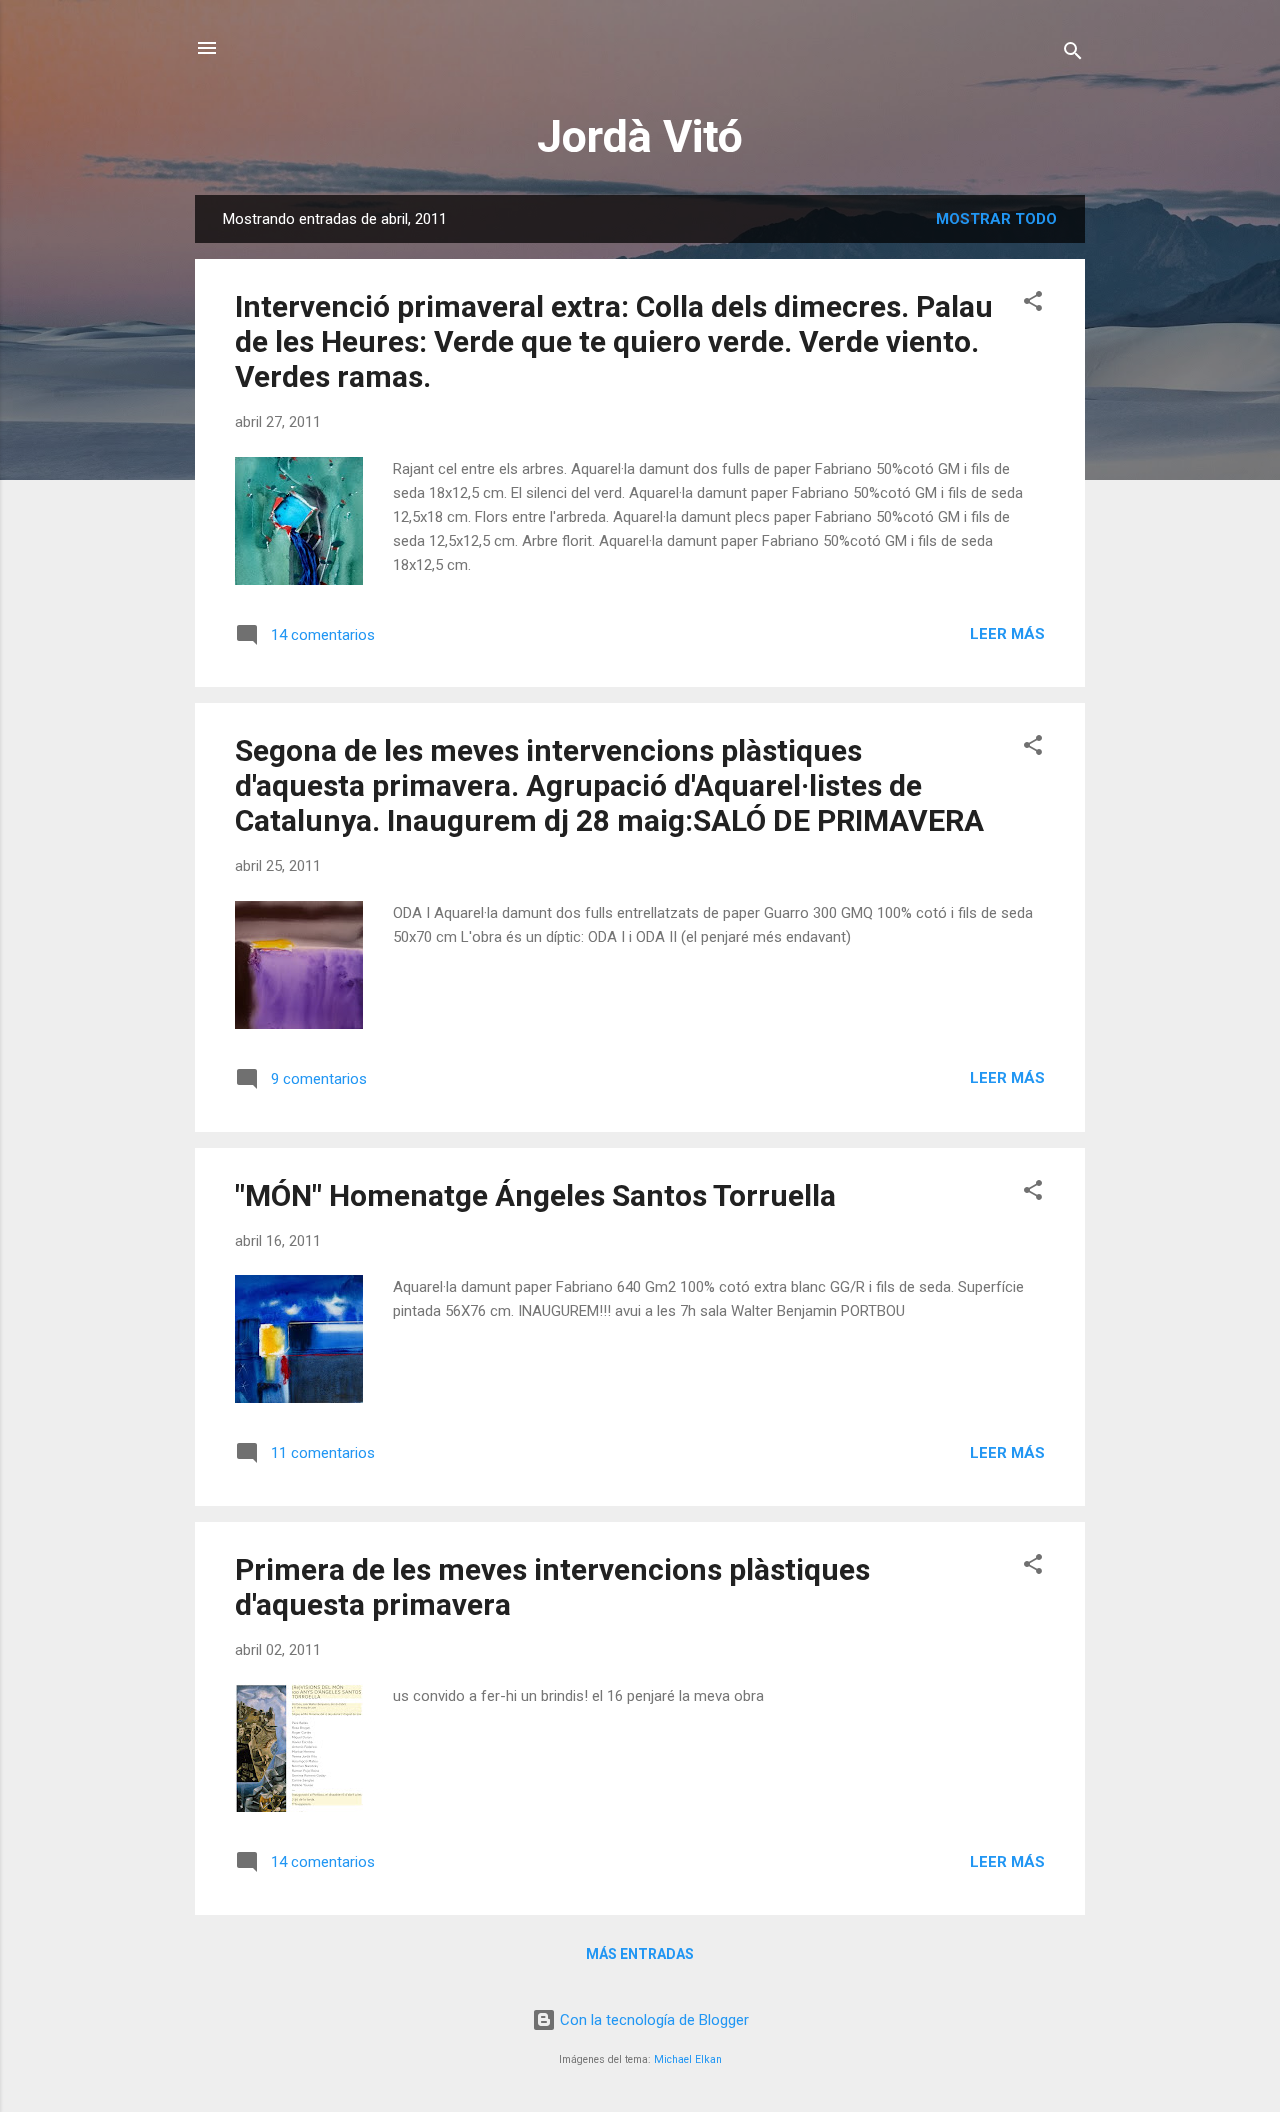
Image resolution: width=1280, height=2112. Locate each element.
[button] (1033, 304)
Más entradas (640, 1954)
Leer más (1007, 634)
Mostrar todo (996, 219)
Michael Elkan (688, 2059)
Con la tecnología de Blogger (652, 2020)
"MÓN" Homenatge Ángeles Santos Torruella (535, 1195)
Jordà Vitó (640, 136)
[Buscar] (1073, 54)
